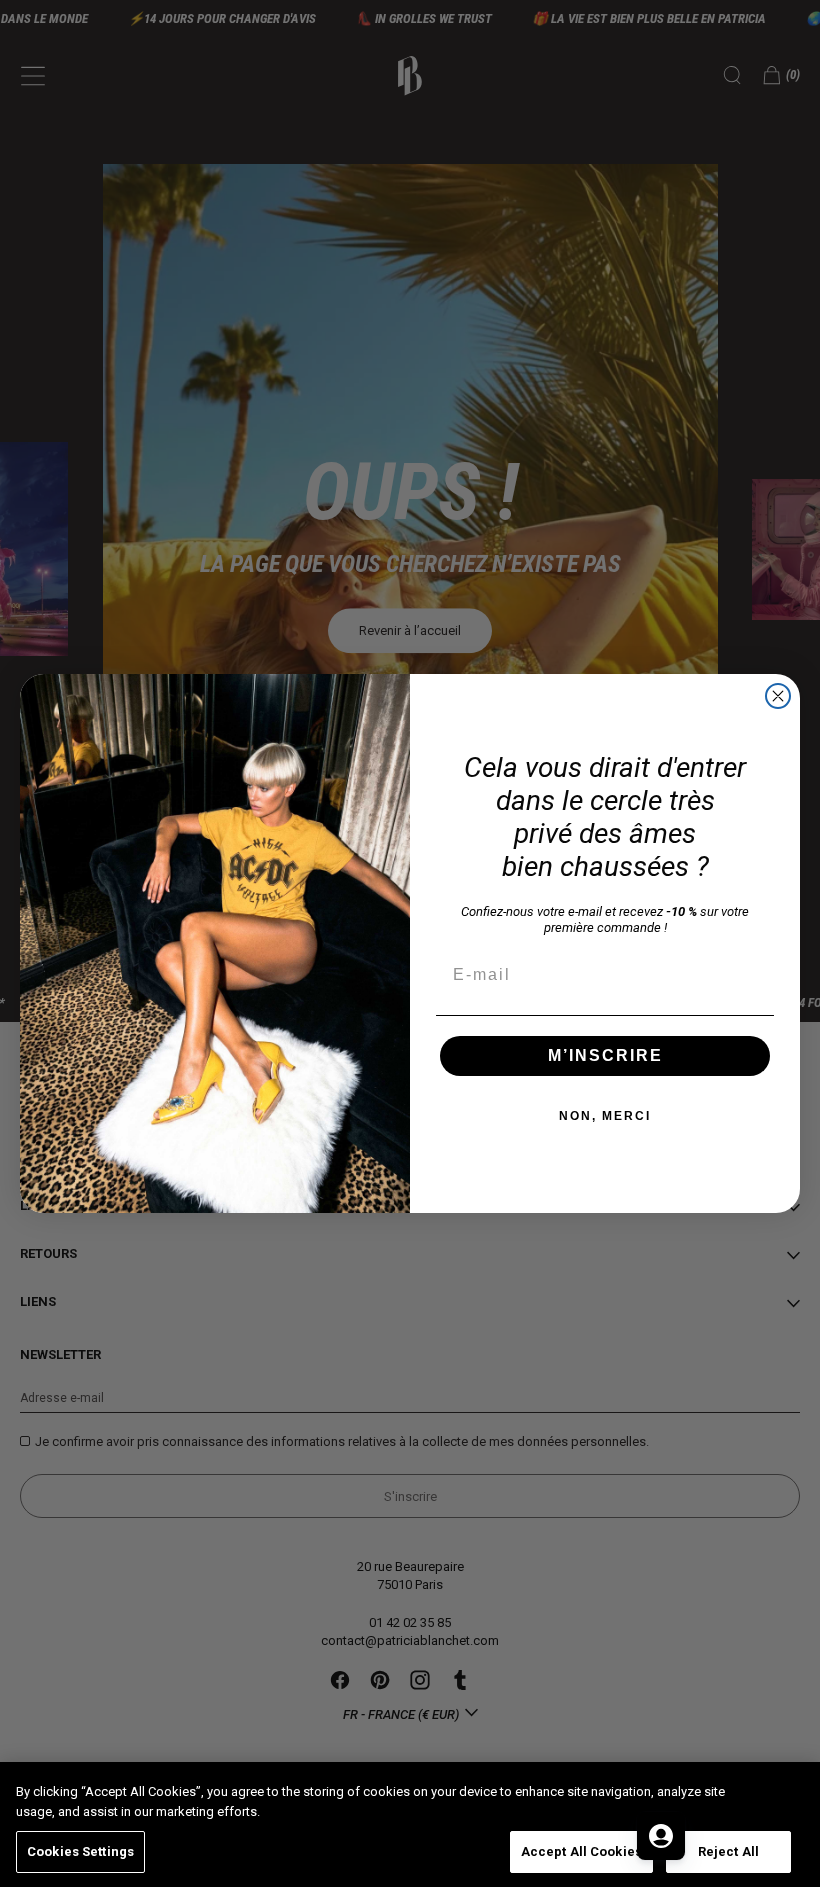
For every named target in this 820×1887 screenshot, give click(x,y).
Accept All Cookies (581, 1851)
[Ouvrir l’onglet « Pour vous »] (661, 1836)
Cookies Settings (80, 1851)
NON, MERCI (605, 1116)
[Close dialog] (778, 696)
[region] (410, 1824)
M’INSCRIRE (605, 1055)
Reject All (728, 1851)
